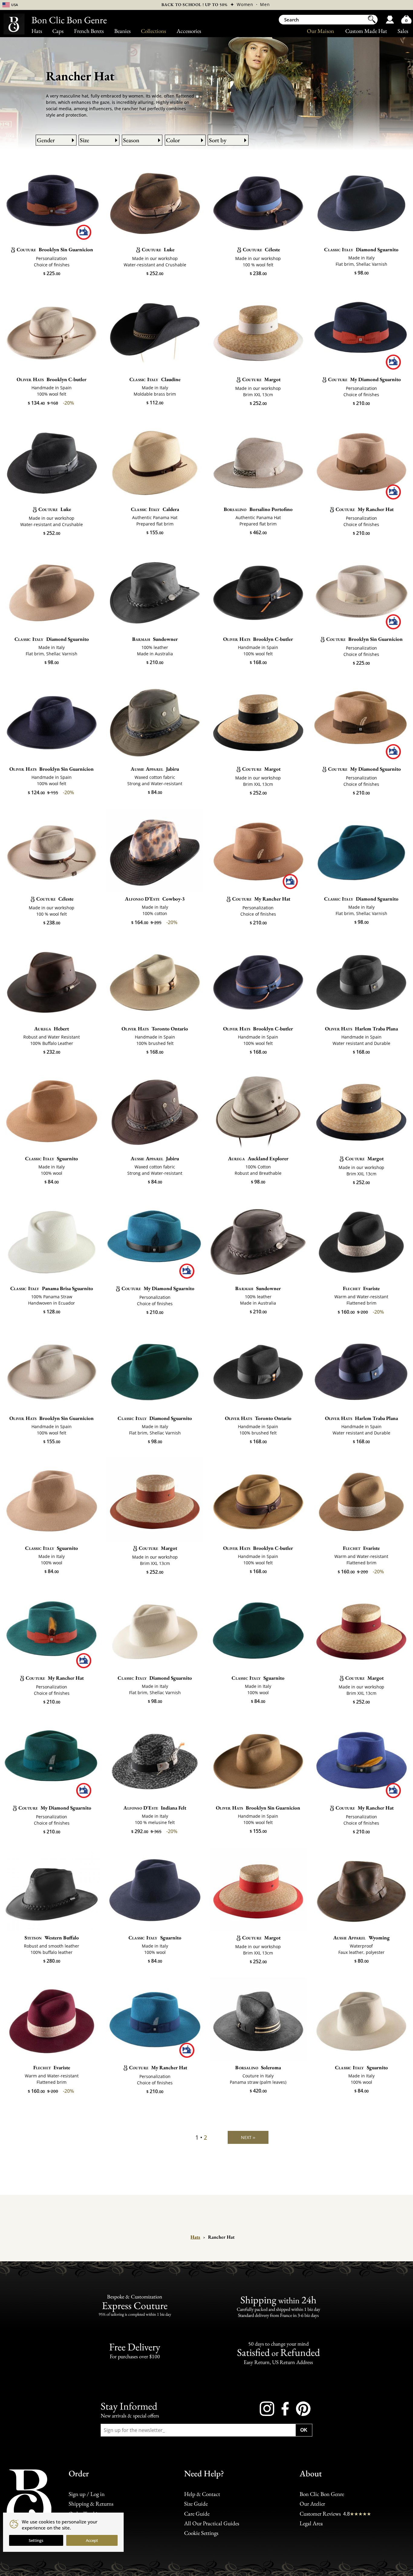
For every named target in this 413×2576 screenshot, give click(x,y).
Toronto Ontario (155, 1029)
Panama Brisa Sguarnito (52, 1288)
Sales (403, 31)
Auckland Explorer (258, 1158)
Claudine (155, 379)
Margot (261, 379)
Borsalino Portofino (258, 509)
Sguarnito (52, 1158)
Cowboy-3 (155, 899)
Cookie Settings (201, 2533)
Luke (158, 249)
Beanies (122, 31)
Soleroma (258, 2067)
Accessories (189, 31)
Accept (92, 2540)
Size (85, 140)
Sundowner (155, 639)
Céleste (261, 249)
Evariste (361, 1288)
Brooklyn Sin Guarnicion (55, 249)
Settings (36, 2540)
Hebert (52, 1029)
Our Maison (320, 31)
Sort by (218, 140)
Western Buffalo (52, 1938)
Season (131, 140)
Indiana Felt (155, 1808)
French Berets (89, 31)
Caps (58, 31)
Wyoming (361, 1938)
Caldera (155, 509)
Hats (37, 31)
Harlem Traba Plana (361, 1029)
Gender (46, 140)
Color (173, 140)
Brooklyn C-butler (52, 379)
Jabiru (155, 769)
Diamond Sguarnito (361, 249)
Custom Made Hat (366, 31)
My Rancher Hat (365, 509)
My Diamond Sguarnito (364, 379)
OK (304, 2430)
